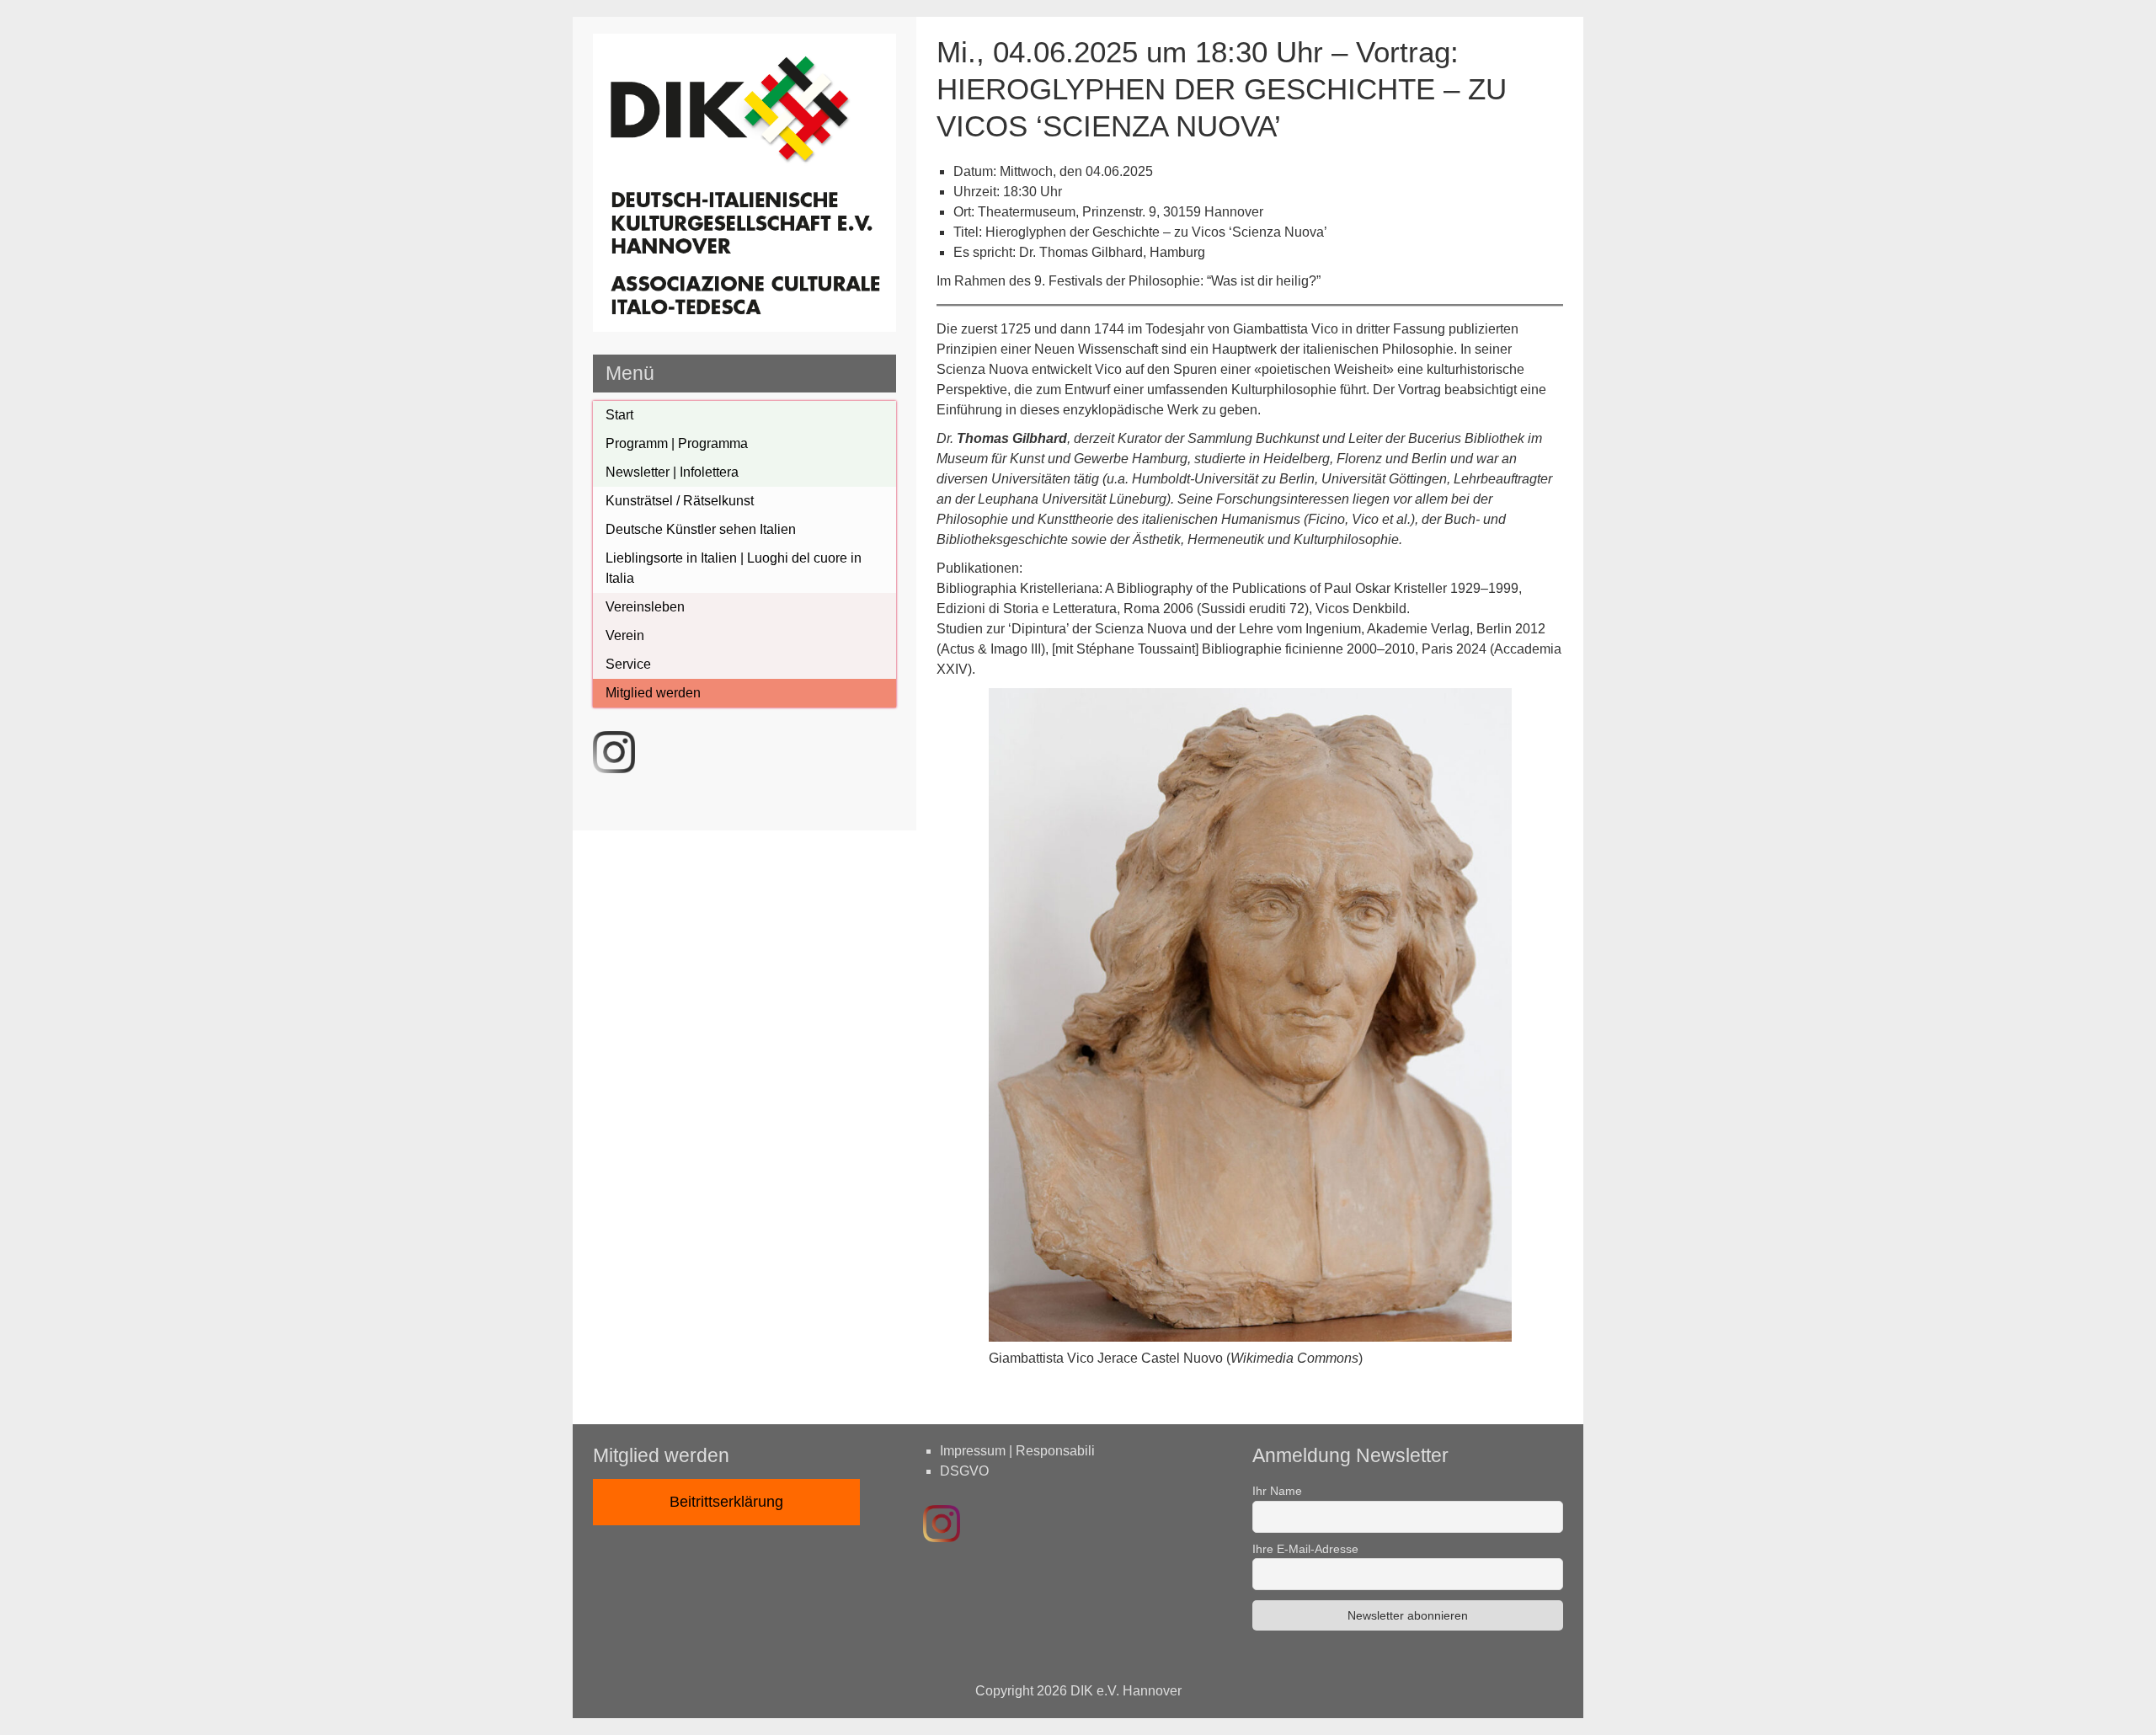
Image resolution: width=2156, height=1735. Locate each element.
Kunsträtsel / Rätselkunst (680, 501)
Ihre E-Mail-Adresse (1305, 1549)
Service (628, 664)
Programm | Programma (677, 443)
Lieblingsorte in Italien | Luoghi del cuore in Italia (734, 568)
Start (619, 415)
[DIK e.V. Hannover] (744, 327)
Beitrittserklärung (726, 1502)
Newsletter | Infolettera (672, 472)
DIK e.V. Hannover (1126, 1691)
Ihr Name (1277, 1491)
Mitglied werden (653, 693)
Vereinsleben (645, 607)
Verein (625, 635)
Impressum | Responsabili (1017, 1451)
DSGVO (964, 1471)
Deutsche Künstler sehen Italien (701, 529)
